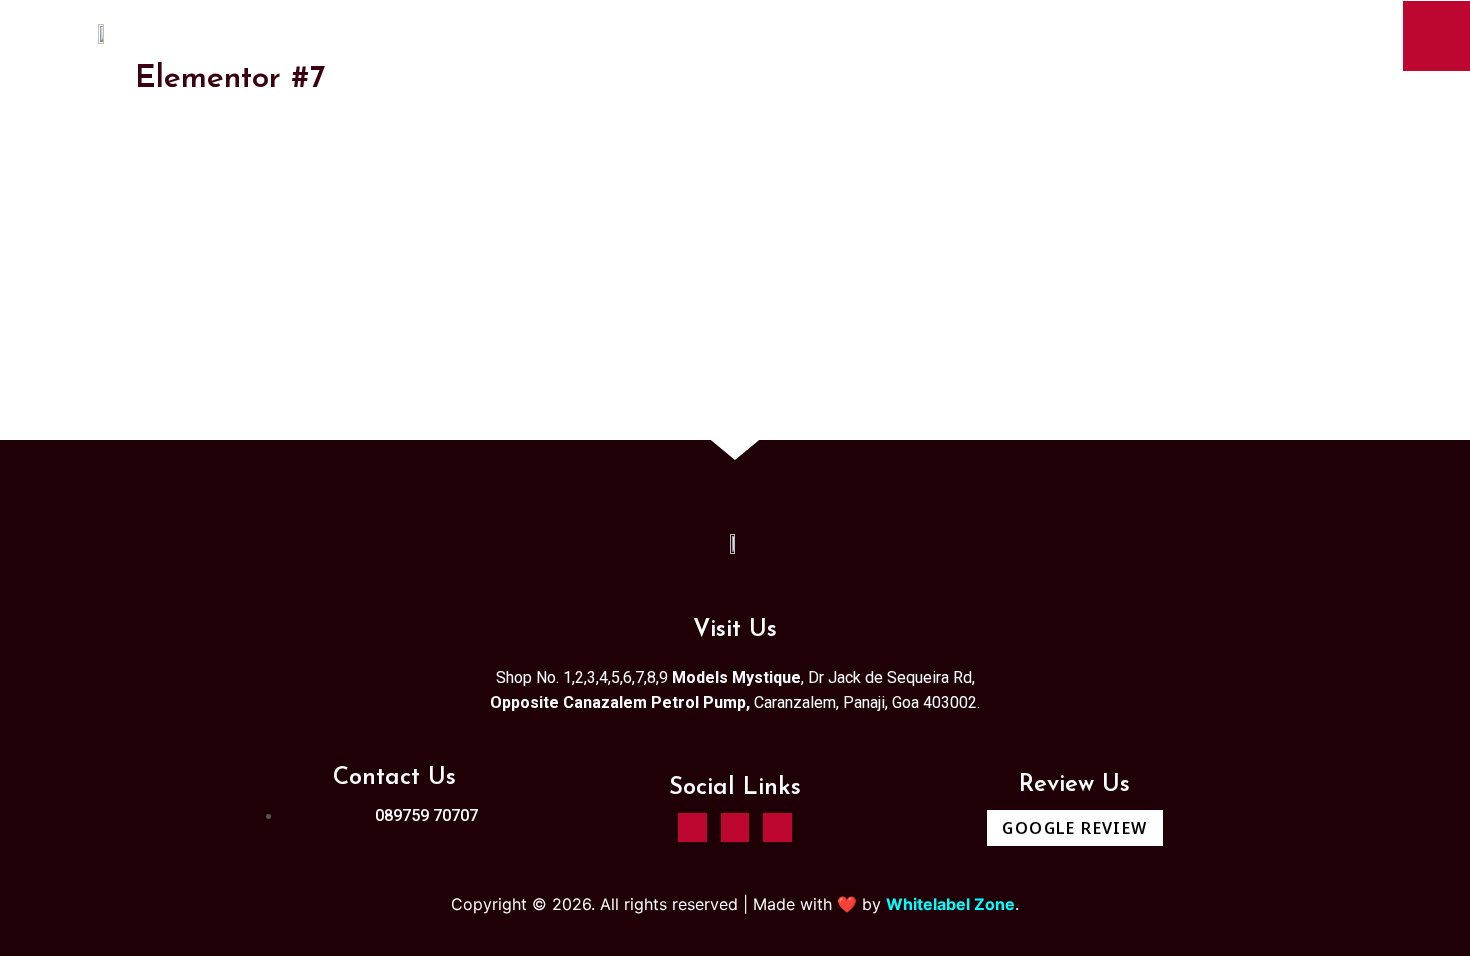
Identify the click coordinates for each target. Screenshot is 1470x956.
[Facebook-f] (735, 827)
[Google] (777, 827)
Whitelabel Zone (950, 904)
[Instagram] (692, 827)
